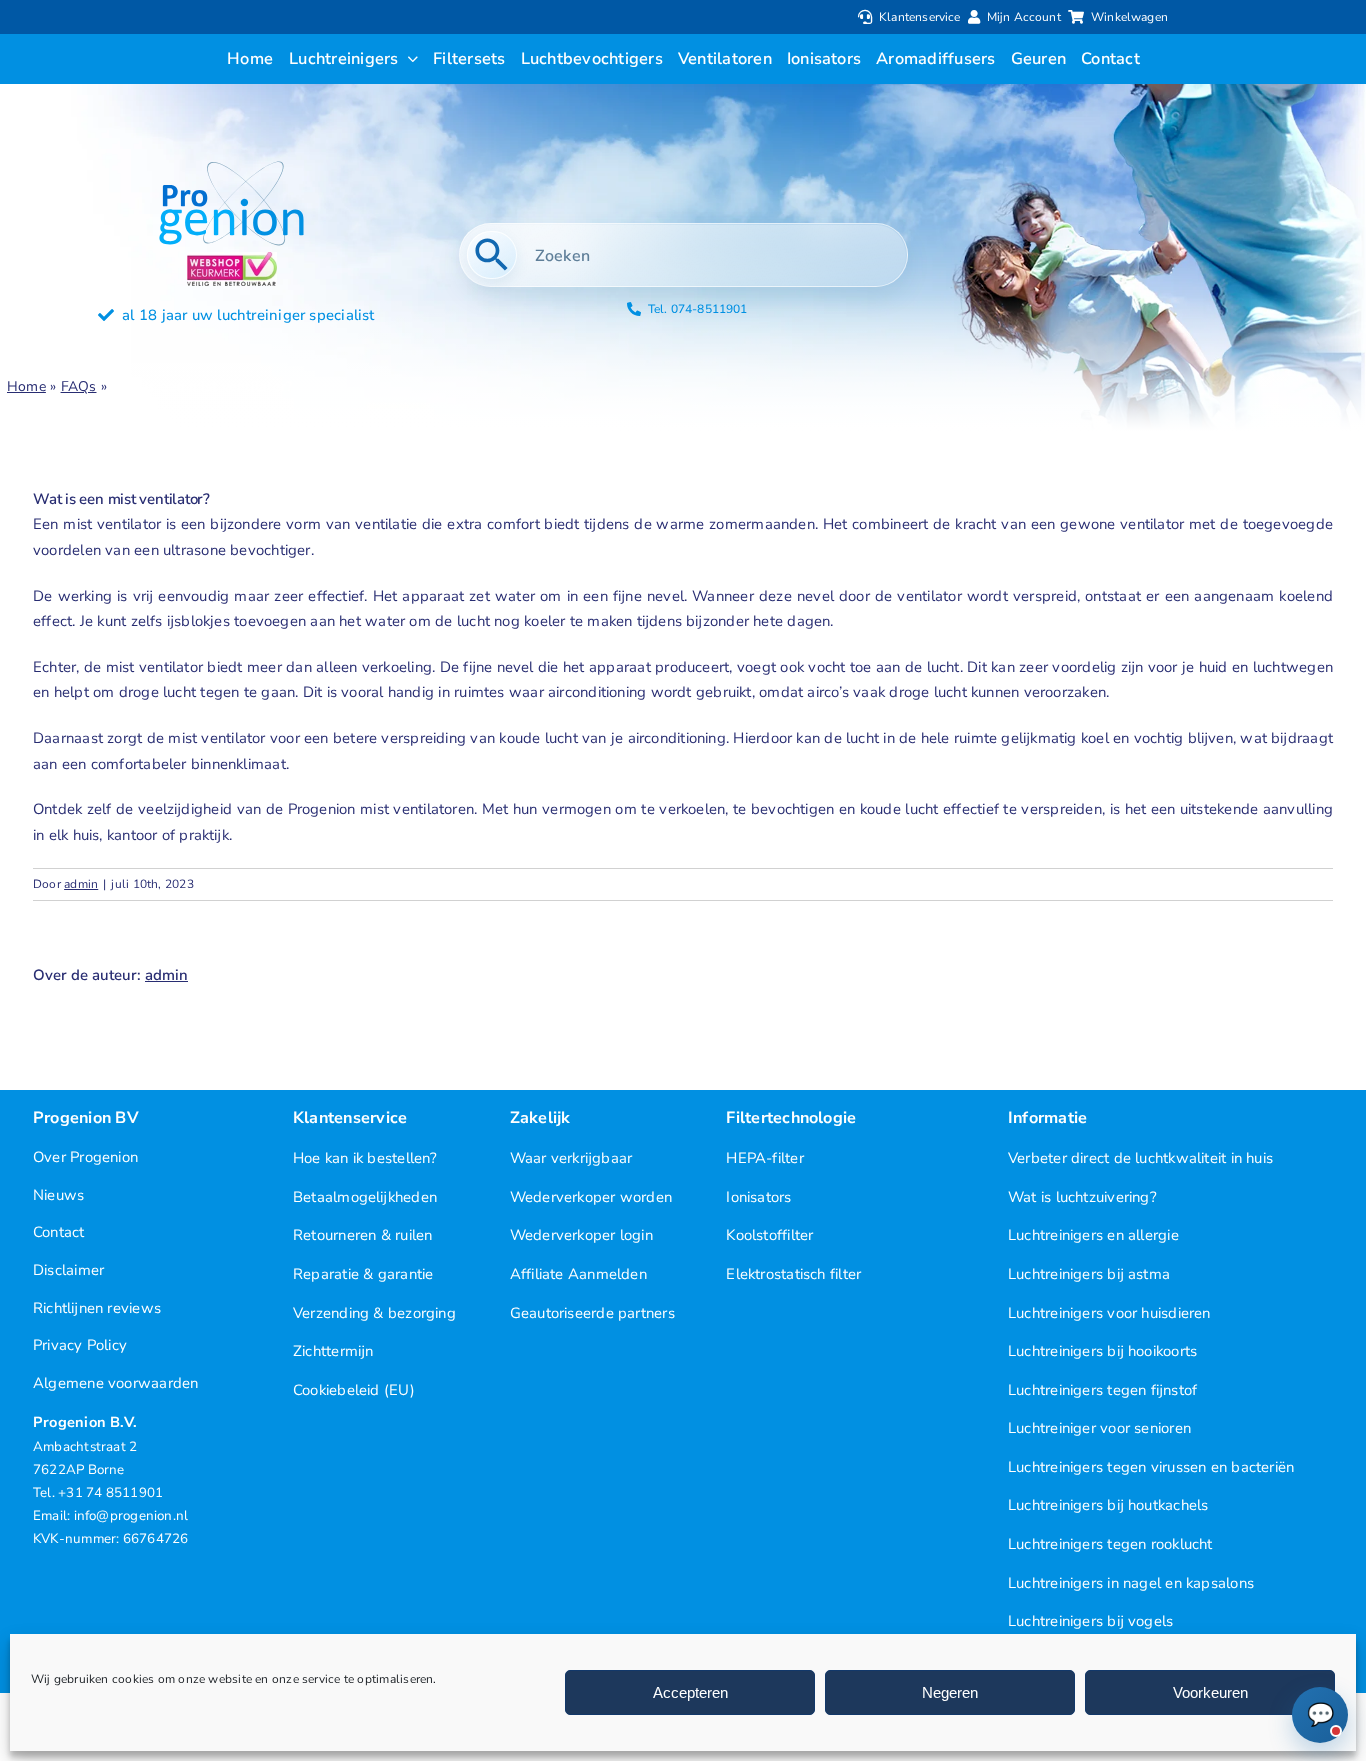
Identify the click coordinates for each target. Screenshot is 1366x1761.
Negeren (950, 1692)
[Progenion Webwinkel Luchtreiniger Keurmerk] (232, 259)
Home (26, 386)
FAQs (79, 386)
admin (81, 884)
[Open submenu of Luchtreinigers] (409, 59)
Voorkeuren (1210, 1692)
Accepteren (690, 1692)
